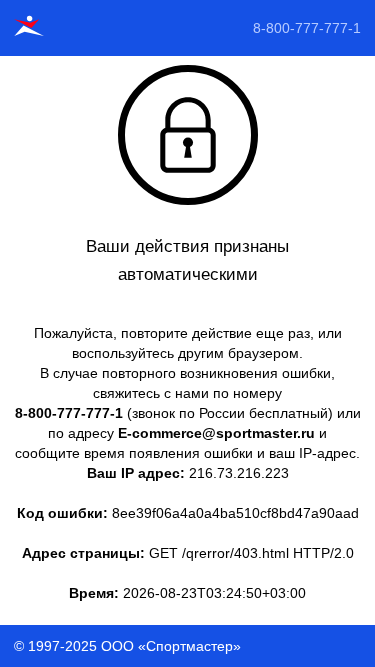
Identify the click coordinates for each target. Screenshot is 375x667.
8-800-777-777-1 (307, 28)
